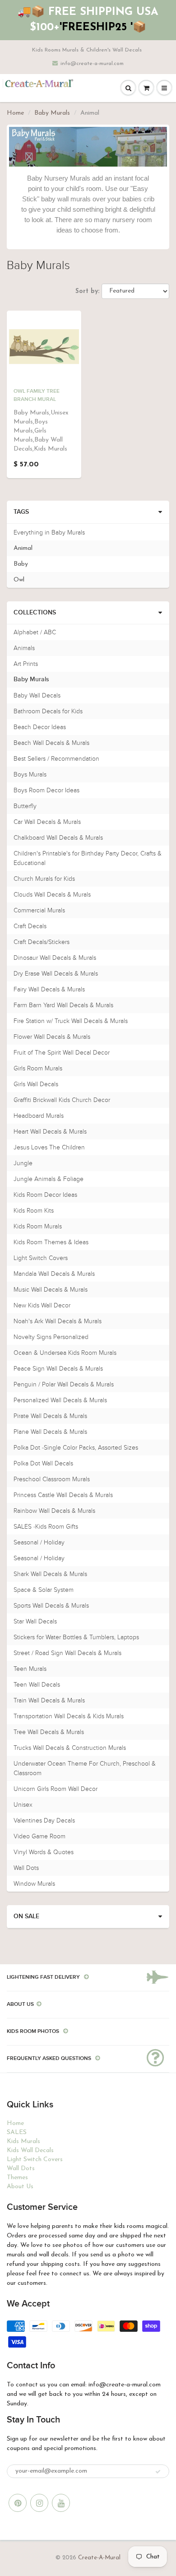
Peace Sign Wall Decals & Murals (58, 1369)
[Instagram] (39, 2503)
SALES (17, 2132)
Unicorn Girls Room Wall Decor (56, 1789)
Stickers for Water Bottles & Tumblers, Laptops (76, 1637)
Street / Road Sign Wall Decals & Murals (67, 1653)
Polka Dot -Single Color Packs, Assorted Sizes (76, 1448)
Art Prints (26, 664)
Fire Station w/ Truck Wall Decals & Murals (71, 1021)
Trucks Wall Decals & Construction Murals (70, 1748)
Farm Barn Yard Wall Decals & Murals (63, 1005)
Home (15, 113)
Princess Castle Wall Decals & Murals (63, 1495)
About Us (20, 2187)
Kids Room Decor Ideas (45, 1195)
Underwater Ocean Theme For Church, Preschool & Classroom (85, 1768)
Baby (21, 564)
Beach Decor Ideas (40, 727)
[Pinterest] (18, 2503)
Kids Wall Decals (30, 2151)
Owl (19, 580)
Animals (24, 648)
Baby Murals (52, 113)
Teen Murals (30, 1669)
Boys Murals (30, 774)
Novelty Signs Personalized (51, 1337)
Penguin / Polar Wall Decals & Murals (64, 1384)
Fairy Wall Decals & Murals (49, 989)
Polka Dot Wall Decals (43, 1463)
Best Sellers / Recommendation (56, 759)
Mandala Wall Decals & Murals (54, 1274)
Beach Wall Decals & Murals (51, 743)
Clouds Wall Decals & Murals (52, 895)
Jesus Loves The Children (49, 1147)
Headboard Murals (39, 1116)
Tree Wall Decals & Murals (49, 1732)
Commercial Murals (39, 910)
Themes (17, 2178)
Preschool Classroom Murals (52, 1479)
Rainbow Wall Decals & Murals (54, 1511)
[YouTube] (61, 2503)
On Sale (26, 1916)
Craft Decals (30, 926)
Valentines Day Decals (44, 1820)
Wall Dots (26, 1868)
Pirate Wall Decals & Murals (50, 1416)
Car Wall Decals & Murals (47, 822)
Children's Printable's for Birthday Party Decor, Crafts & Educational (88, 858)
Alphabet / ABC (35, 632)
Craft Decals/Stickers (42, 942)
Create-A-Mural (99, 2558)
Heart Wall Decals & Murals (50, 1132)
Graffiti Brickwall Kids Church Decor (62, 1100)
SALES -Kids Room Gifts (46, 1527)
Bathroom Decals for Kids (48, 711)
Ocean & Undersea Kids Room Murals (65, 1353)
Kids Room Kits (34, 1211)
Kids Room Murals (38, 1226)
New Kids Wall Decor (42, 1305)
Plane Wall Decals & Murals (50, 1432)
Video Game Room (39, 1836)
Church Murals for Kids (44, 879)
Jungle (23, 1163)
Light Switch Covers (41, 1258)
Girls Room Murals (38, 1068)
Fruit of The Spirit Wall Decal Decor (62, 1053)
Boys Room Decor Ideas (46, 790)
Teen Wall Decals (37, 1685)
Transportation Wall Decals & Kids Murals (69, 1716)
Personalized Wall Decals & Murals (60, 1400)
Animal (23, 548)
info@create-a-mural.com (92, 64)
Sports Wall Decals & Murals (51, 1606)
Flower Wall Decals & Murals (52, 1037)
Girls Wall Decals (36, 1084)
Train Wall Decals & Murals (49, 1700)
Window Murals (34, 1884)
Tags (21, 512)
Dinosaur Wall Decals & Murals (55, 958)
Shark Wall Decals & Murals (50, 1574)
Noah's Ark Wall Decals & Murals (58, 1321)
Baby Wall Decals (37, 695)
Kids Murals (23, 2141)
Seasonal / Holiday (39, 1542)
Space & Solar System (44, 1590)
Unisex (23, 1805)
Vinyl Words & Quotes (44, 1852)
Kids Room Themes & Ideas (51, 1242)
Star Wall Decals (35, 1621)
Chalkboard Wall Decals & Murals (58, 838)
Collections (35, 613)
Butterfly (25, 806)
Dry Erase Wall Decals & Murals (56, 974)
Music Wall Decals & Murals (51, 1290)
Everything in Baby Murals (49, 532)
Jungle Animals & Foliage (49, 1179)
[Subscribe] (158, 2472)
